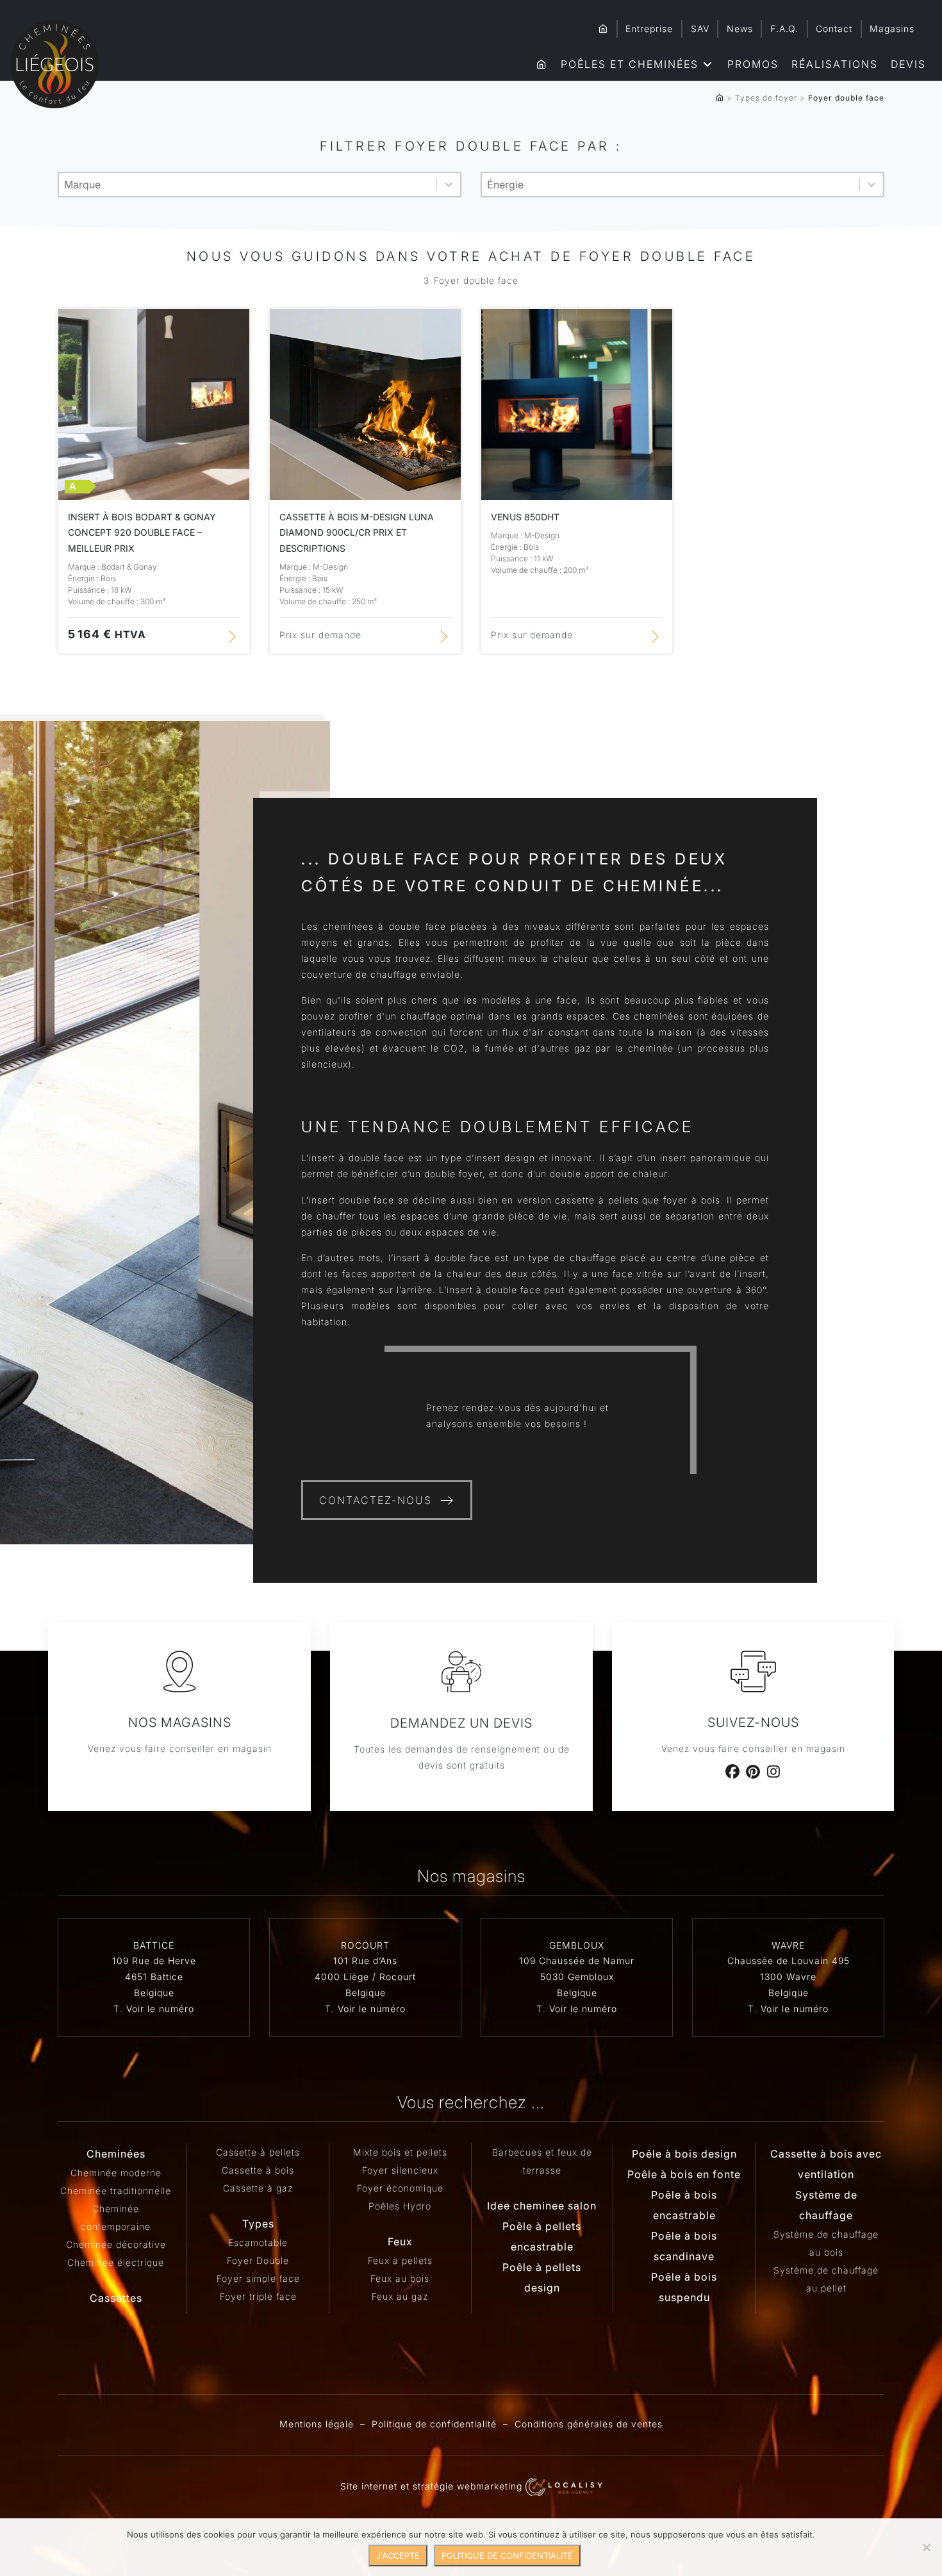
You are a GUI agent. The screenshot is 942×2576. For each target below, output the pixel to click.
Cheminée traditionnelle (116, 2191)
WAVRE (788, 1945)
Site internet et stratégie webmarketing (433, 2486)
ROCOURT (365, 1945)
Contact (834, 29)
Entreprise (649, 29)
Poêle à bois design (684, 2154)
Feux (400, 2242)
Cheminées (116, 2154)
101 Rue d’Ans (365, 1961)
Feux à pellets (400, 2260)
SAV (700, 29)
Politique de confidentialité (434, 2424)
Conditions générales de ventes (589, 2424)
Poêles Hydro (400, 2206)
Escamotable (258, 2242)
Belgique (154, 1993)
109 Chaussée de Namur (577, 1961)
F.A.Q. (784, 29)
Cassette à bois (258, 2170)
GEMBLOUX (577, 1945)
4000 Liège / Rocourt (365, 1977)
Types (258, 2224)
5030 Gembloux (577, 1977)
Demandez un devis (461, 1723)
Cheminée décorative (116, 2244)
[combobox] (248, 185)
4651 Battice (154, 1977)
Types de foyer (766, 98)
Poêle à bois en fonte (684, 2174)
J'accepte (398, 2555)
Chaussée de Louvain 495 (789, 1961)
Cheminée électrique (116, 2262)
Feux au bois (400, 2278)
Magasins (892, 29)
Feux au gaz (400, 2296)
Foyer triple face (258, 2296)
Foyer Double (258, 2260)
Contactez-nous (376, 1500)
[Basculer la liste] (449, 185)
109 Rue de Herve (154, 1961)
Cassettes (116, 2298)
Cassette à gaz (258, 2188)
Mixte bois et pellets (400, 2152)
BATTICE (154, 1945)
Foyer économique (400, 2188)
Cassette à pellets (258, 2152)
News (740, 29)
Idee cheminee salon (542, 2206)
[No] (926, 2547)
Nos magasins (180, 1722)
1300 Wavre (788, 1977)
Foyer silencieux (400, 2170)
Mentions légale (317, 2424)
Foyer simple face (258, 2278)
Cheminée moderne (116, 2173)
